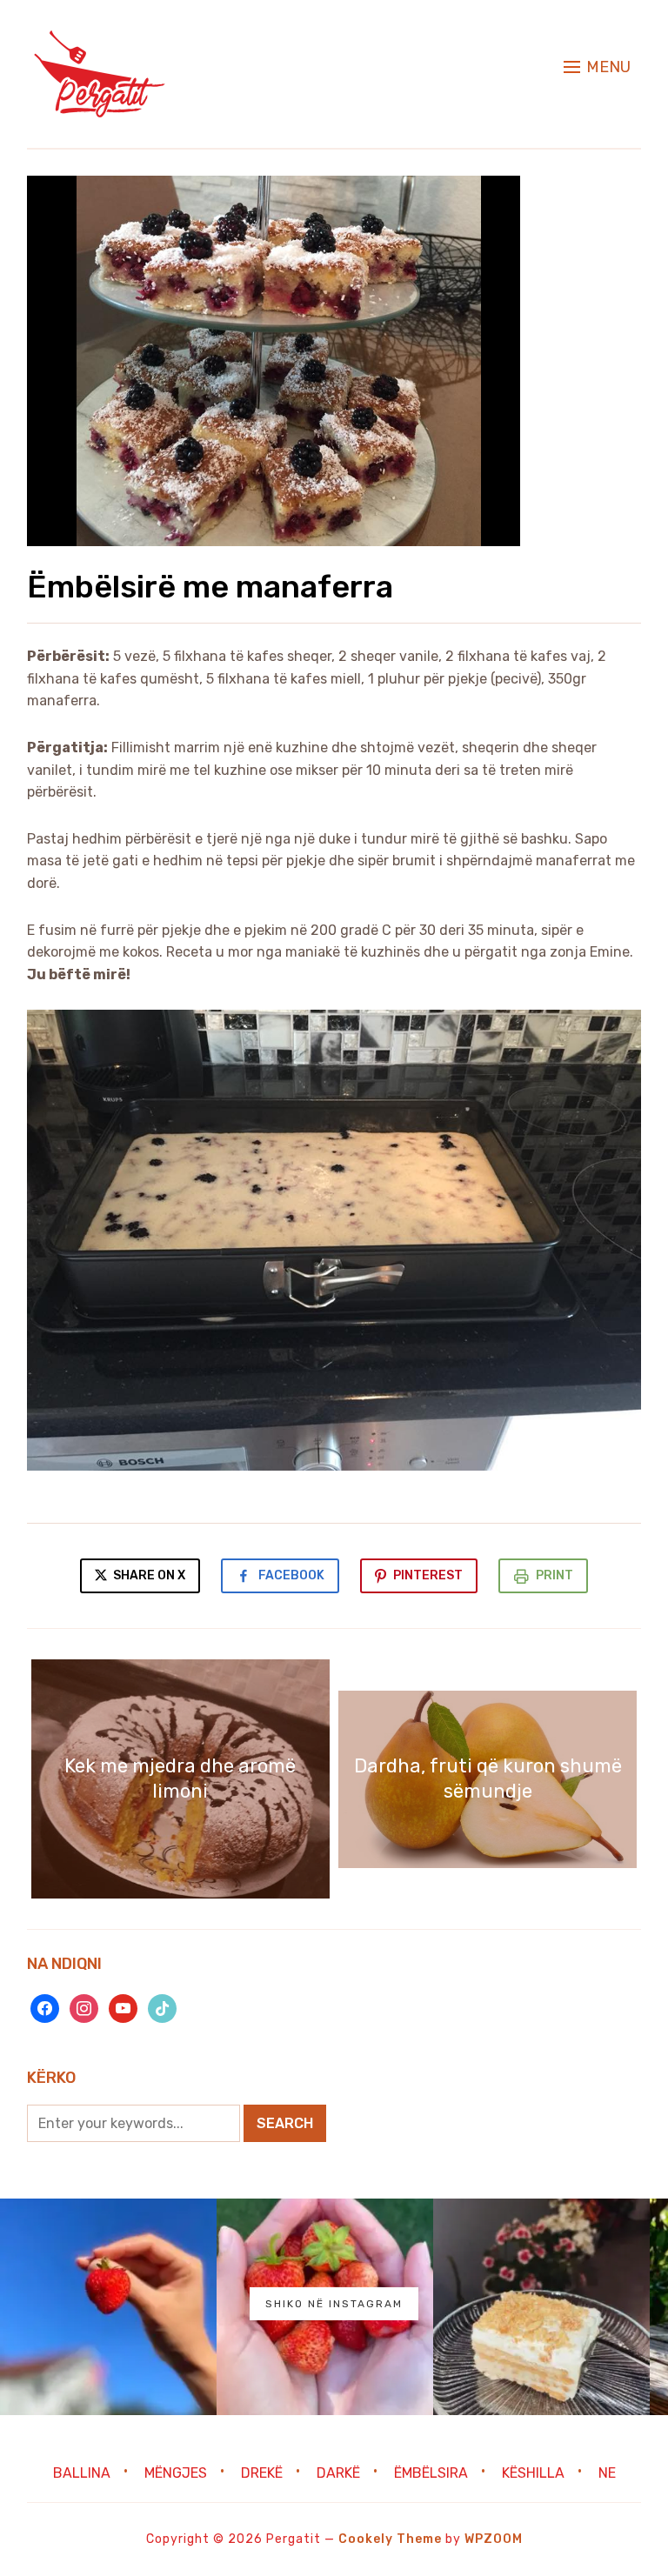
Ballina (82, 2473)
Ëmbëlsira (431, 2473)
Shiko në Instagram (334, 2304)
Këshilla (533, 2473)
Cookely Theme (390, 2539)
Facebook (291, 1575)
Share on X (148, 1575)
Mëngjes (176, 2473)
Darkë (338, 2473)
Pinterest (428, 1575)
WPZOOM (494, 2539)
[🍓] (108, 2307)
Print (554, 1575)
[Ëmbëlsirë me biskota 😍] (541, 2307)
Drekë (262, 2473)
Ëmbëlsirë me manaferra (210, 587)
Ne (607, 2473)
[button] (597, 67)
